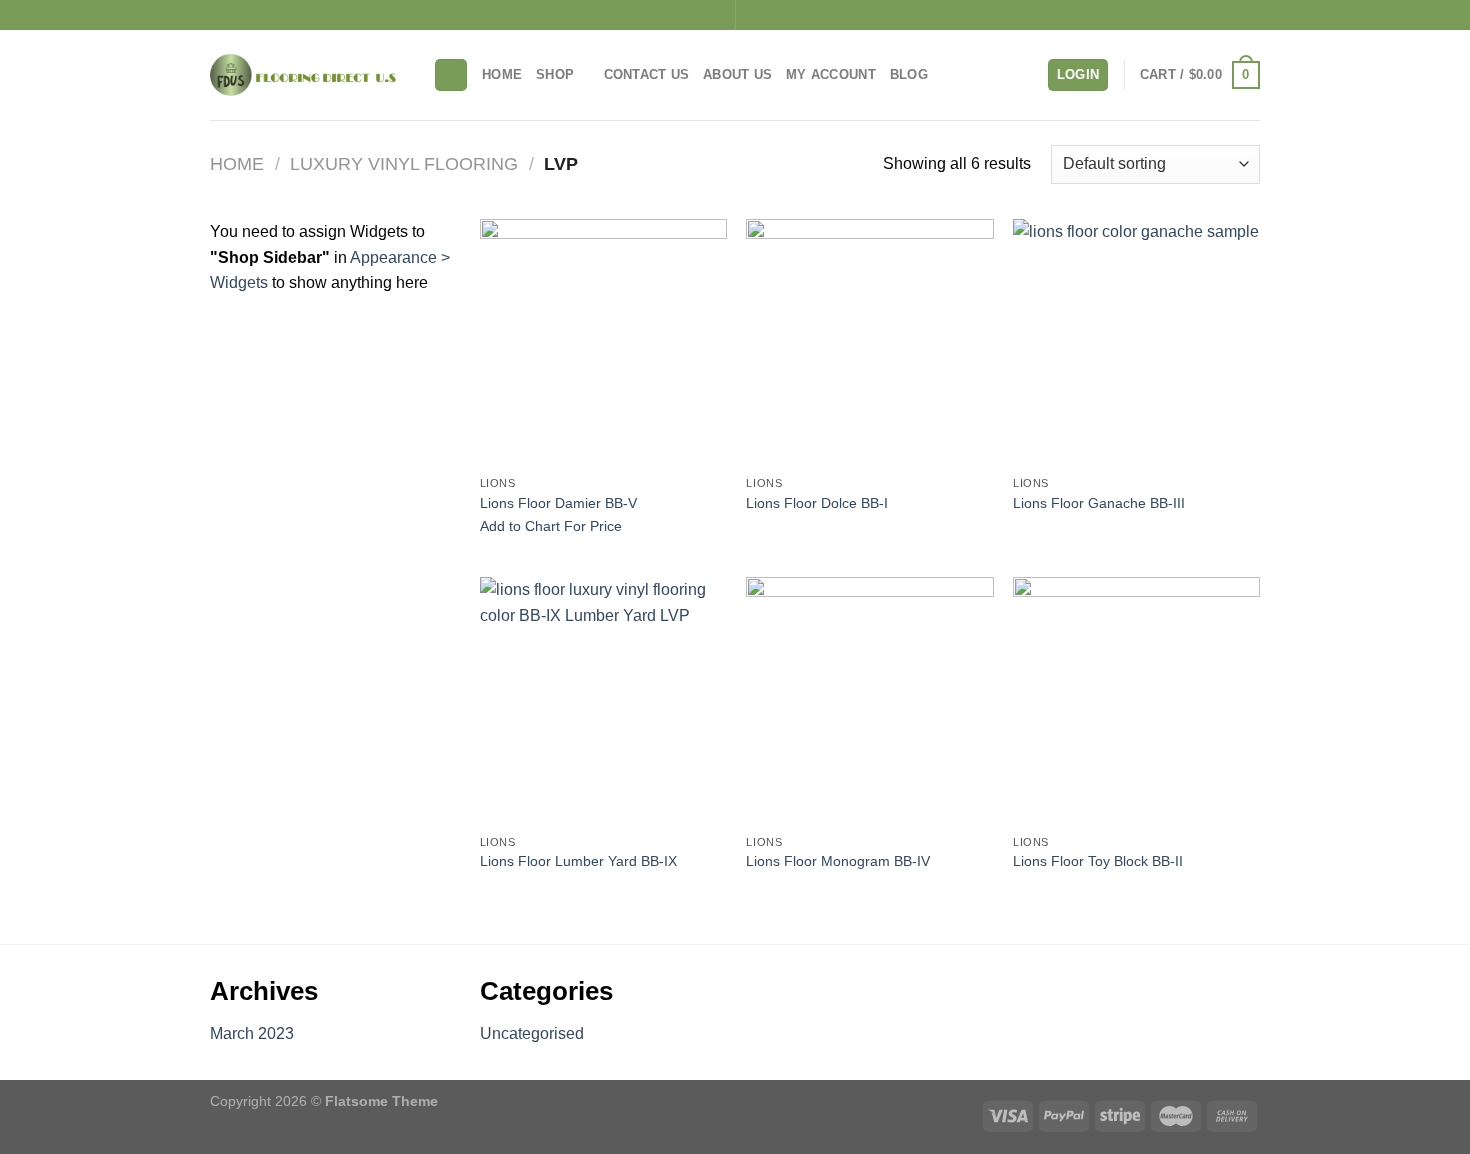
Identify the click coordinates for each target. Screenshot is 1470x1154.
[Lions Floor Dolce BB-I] (869, 342)
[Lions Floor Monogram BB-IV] (869, 700)
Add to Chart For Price (551, 526)
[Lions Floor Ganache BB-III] (1136, 342)
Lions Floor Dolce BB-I (817, 503)
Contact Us (647, 74)
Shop (555, 74)
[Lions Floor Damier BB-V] (603, 342)
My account (831, 74)
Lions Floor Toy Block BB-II (1098, 861)
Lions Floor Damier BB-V (558, 503)
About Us (737, 74)
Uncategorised (532, 1033)
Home (502, 74)
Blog (909, 74)
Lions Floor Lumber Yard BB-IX (578, 861)
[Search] (451, 75)
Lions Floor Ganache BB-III (1099, 503)
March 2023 (252, 1033)
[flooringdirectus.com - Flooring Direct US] (306, 75)
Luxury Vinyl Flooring (404, 163)
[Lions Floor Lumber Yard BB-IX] (603, 700)
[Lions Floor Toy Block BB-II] (1136, 700)
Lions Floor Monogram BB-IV (838, 861)
